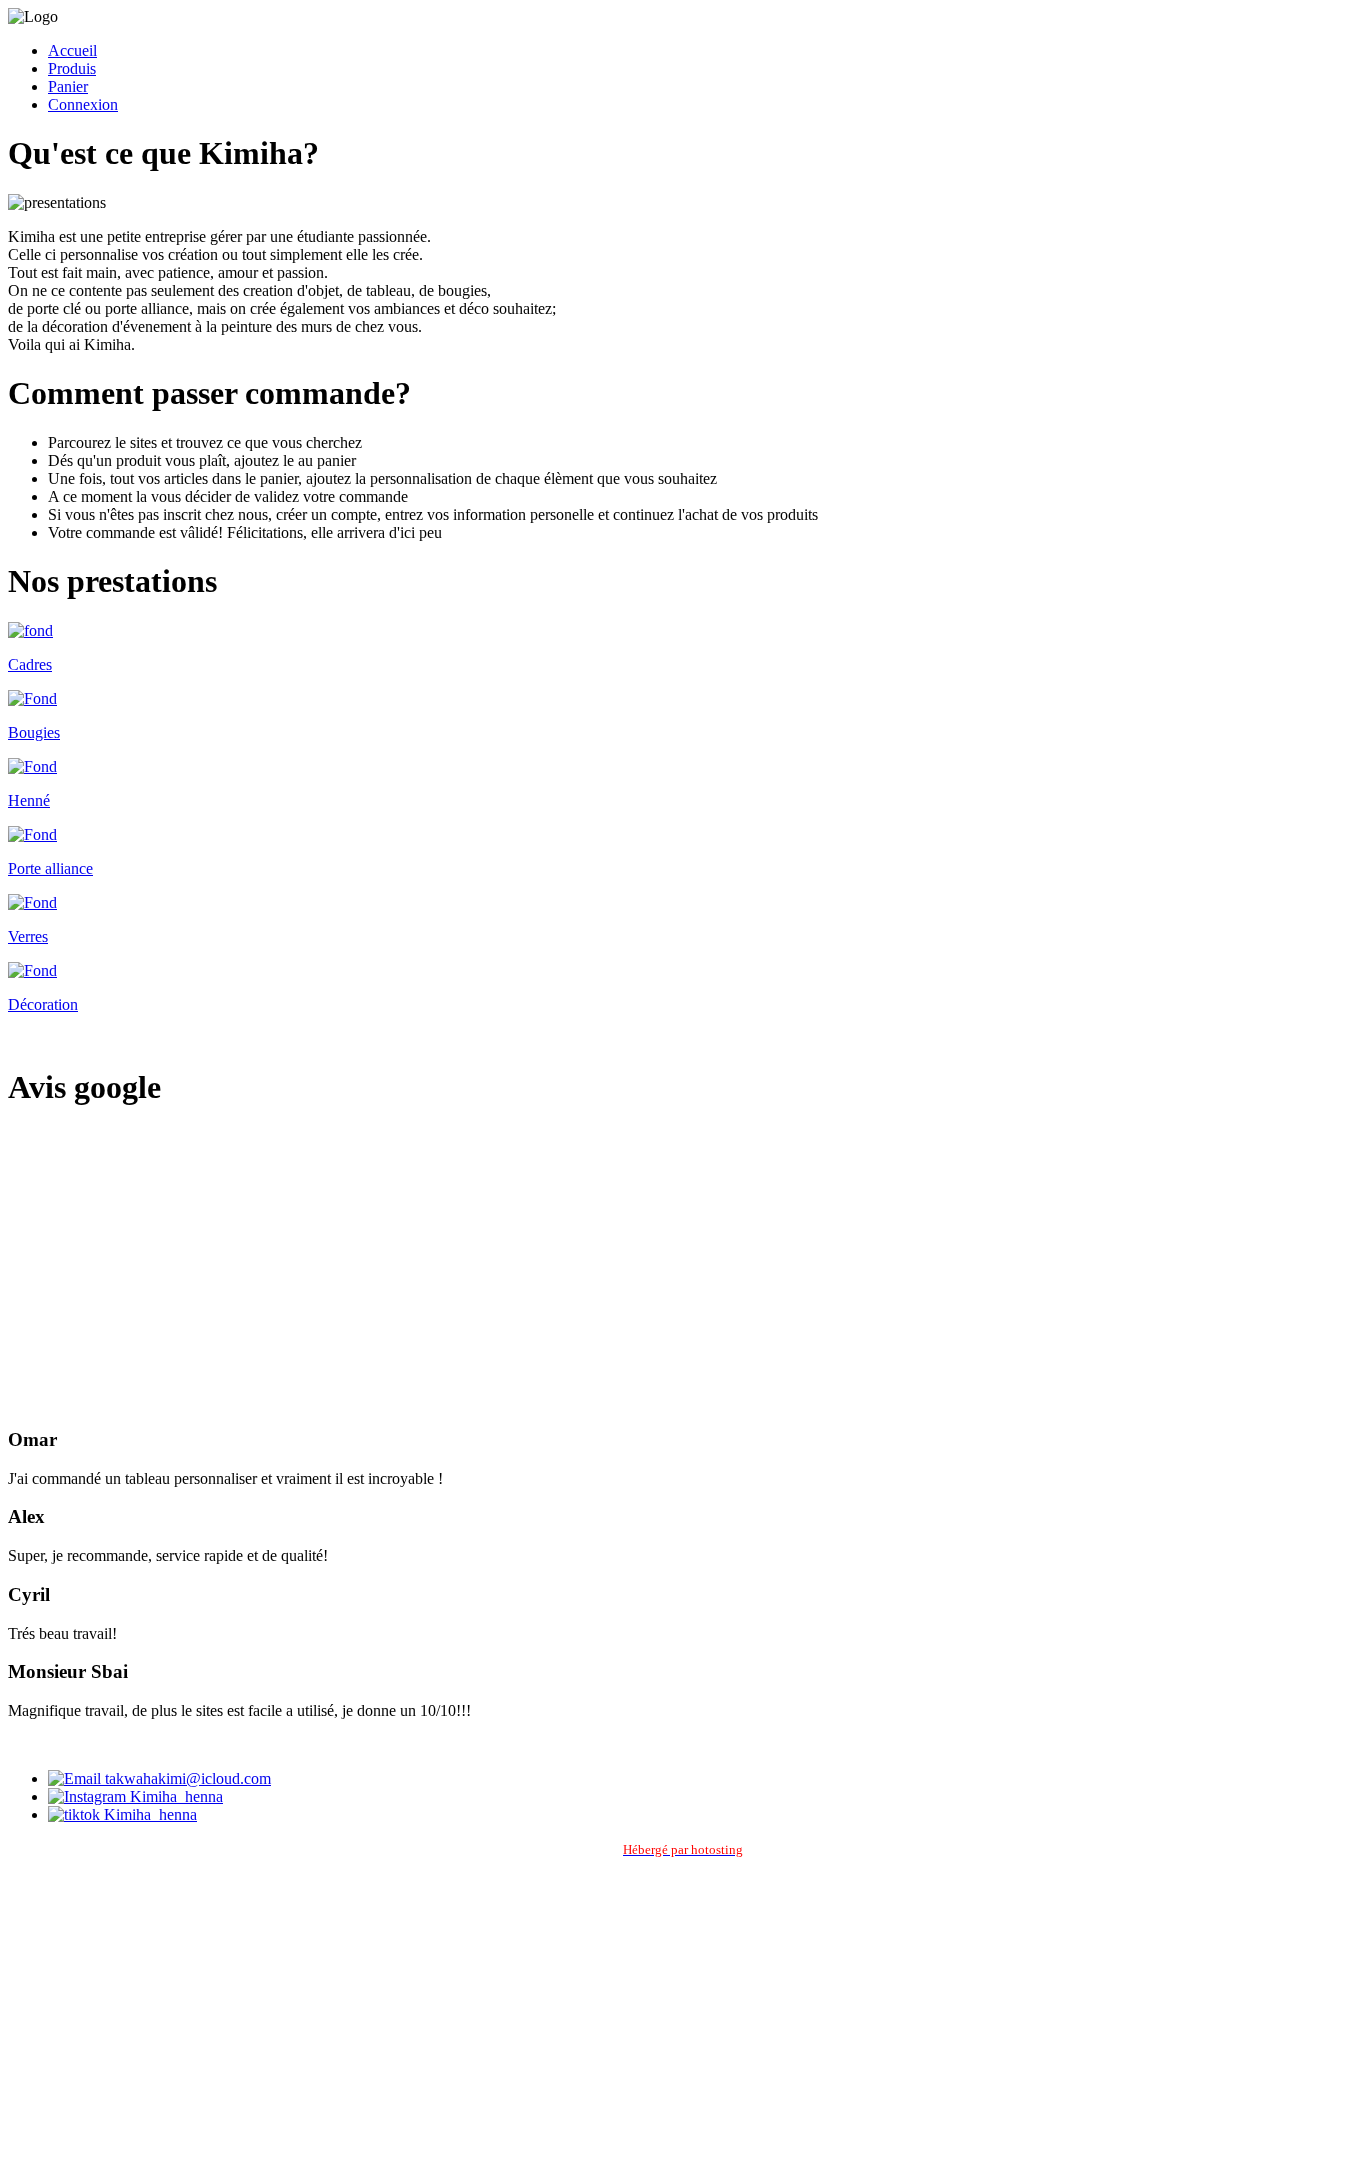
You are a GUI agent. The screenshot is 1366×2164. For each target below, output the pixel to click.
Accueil (72, 50)
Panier (68, 86)
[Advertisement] (683, 1268)
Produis (72, 68)
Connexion (83, 104)
